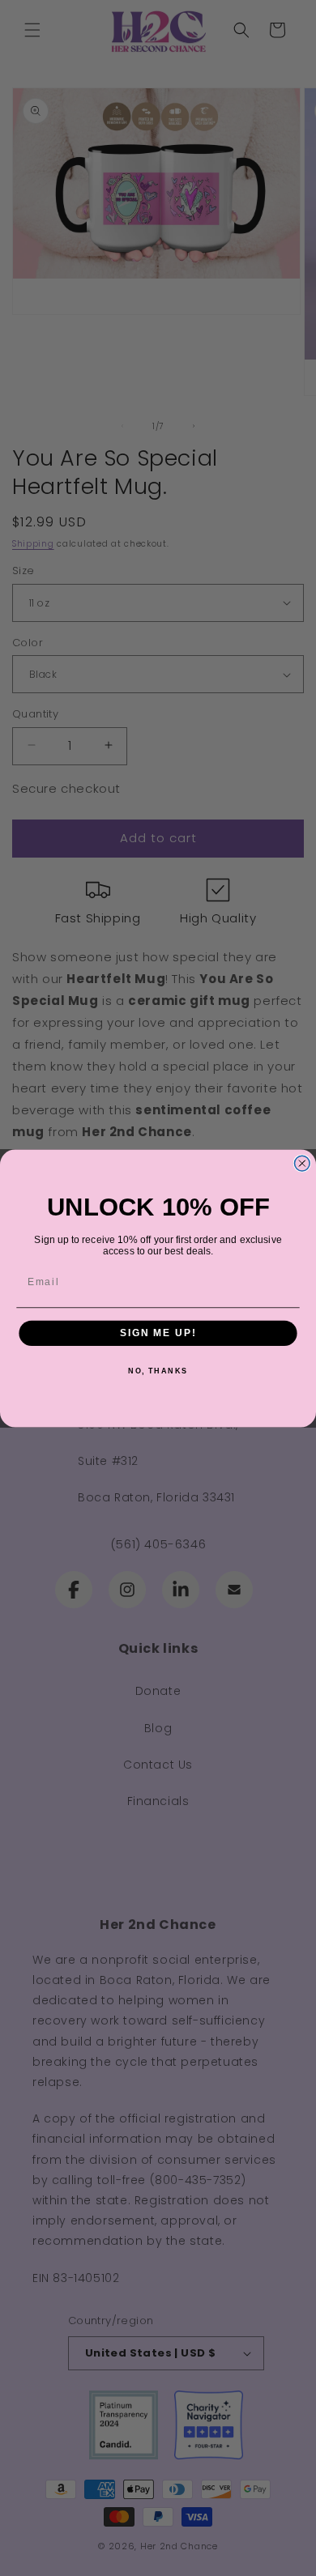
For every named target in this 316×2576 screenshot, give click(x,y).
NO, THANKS (158, 1371)
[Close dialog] (302, 1163)
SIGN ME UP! (158, 1333)
